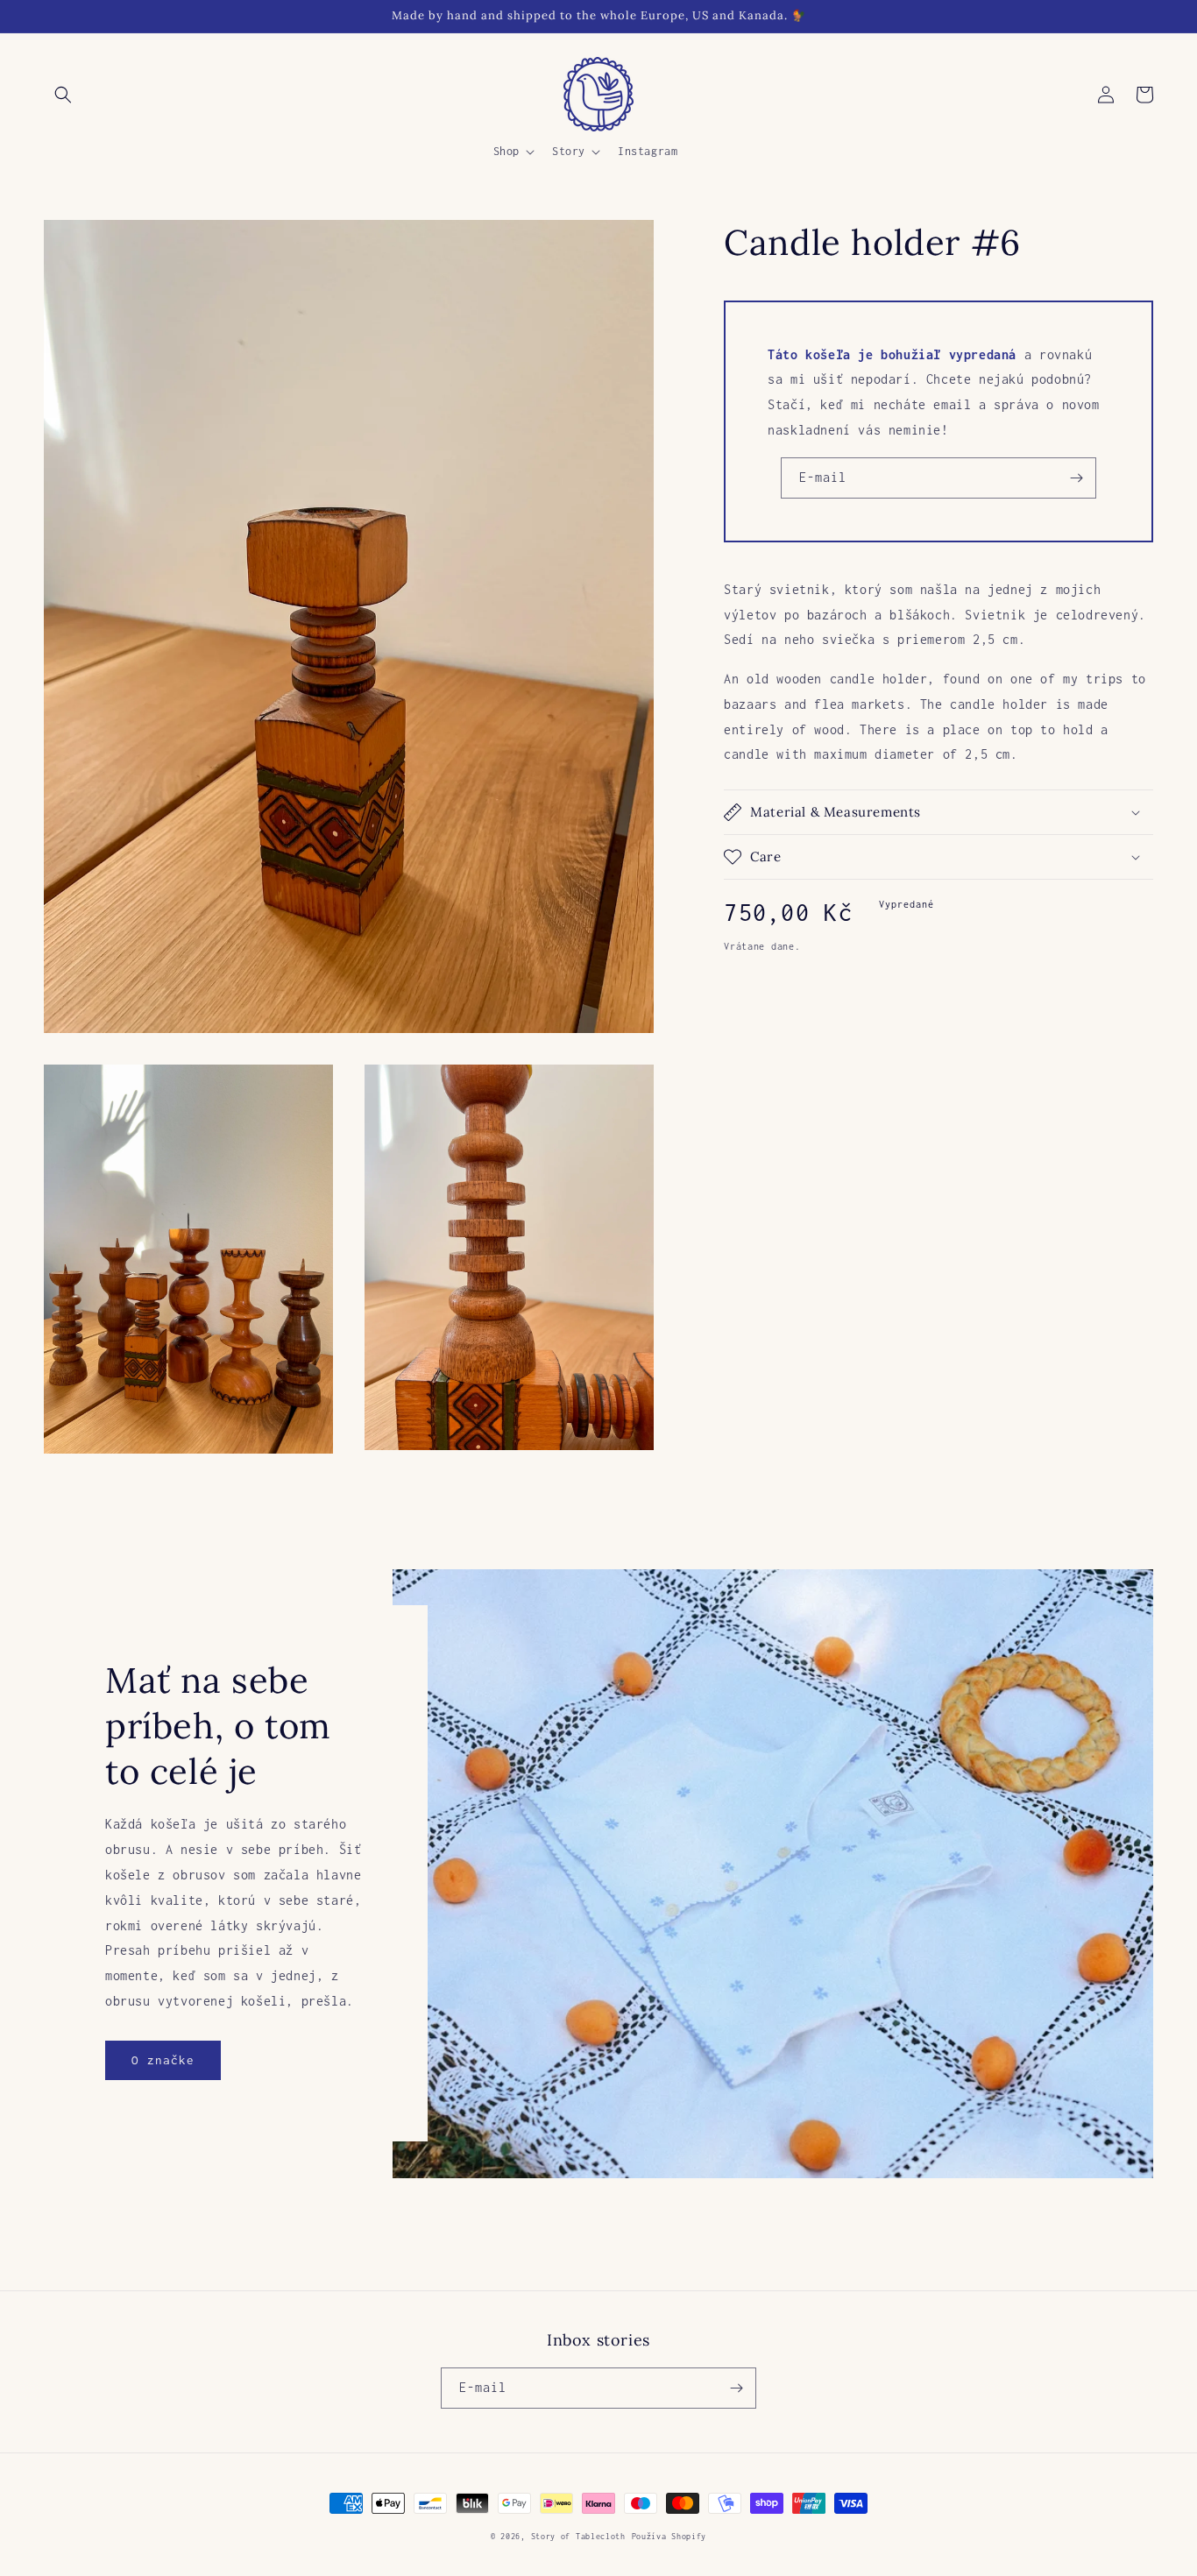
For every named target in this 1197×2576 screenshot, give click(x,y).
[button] (63, 95)
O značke (163, 2060)
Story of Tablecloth (578, 2536)
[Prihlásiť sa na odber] (1076, 478)
